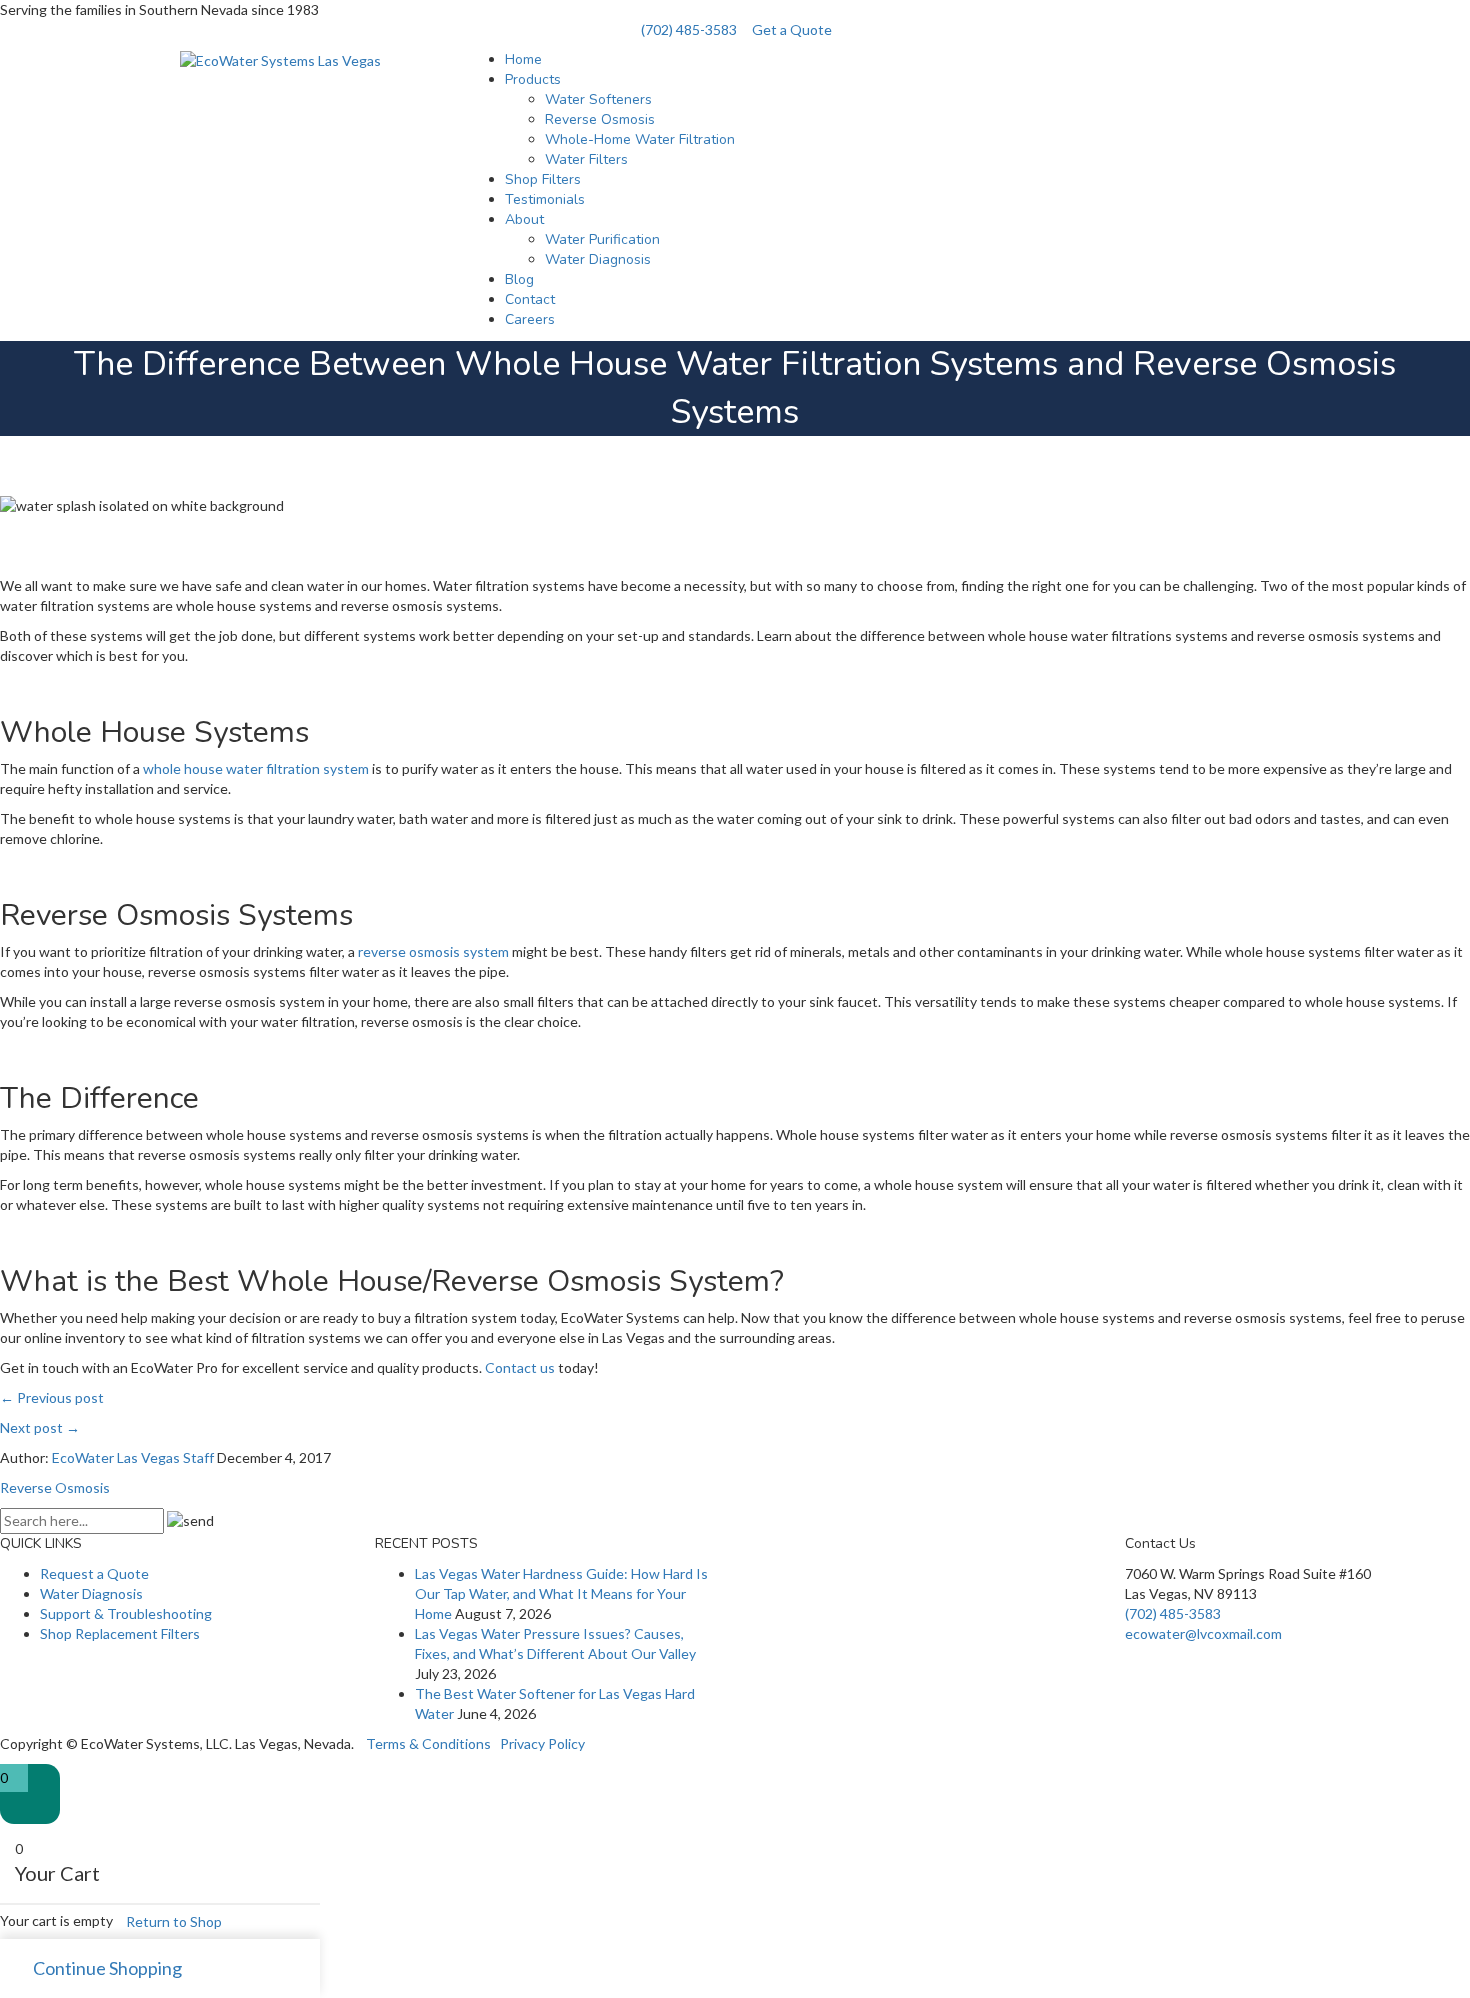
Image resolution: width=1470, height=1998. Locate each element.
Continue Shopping (107, 1968)
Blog (519, 279)
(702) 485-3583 (689, 29)
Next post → (40, 1427)
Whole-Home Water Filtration (640, 139)
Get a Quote (792, 29)
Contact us (520, 1367)
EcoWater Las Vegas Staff (133, 1457)
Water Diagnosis (598, 259)
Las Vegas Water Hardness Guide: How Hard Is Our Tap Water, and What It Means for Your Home (561, 1593)
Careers (530, 319)
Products (533, 79)
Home (523, 59)
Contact (530, 299)
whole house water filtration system (256, 768)
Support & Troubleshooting (126, 1613)
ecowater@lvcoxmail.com (1203, 1633)
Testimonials (545, 199)
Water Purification (602, 239)
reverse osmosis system (433, 951)
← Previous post (52, 1397)
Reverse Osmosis (600, 119)
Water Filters (586, 159)
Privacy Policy (542, 1743)
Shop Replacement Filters (120, 1633)
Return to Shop (174, 1921)
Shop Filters (543, 179)
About (524, 219)
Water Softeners (598, 99)
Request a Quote (94, 1573)
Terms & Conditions (428, 1743)
